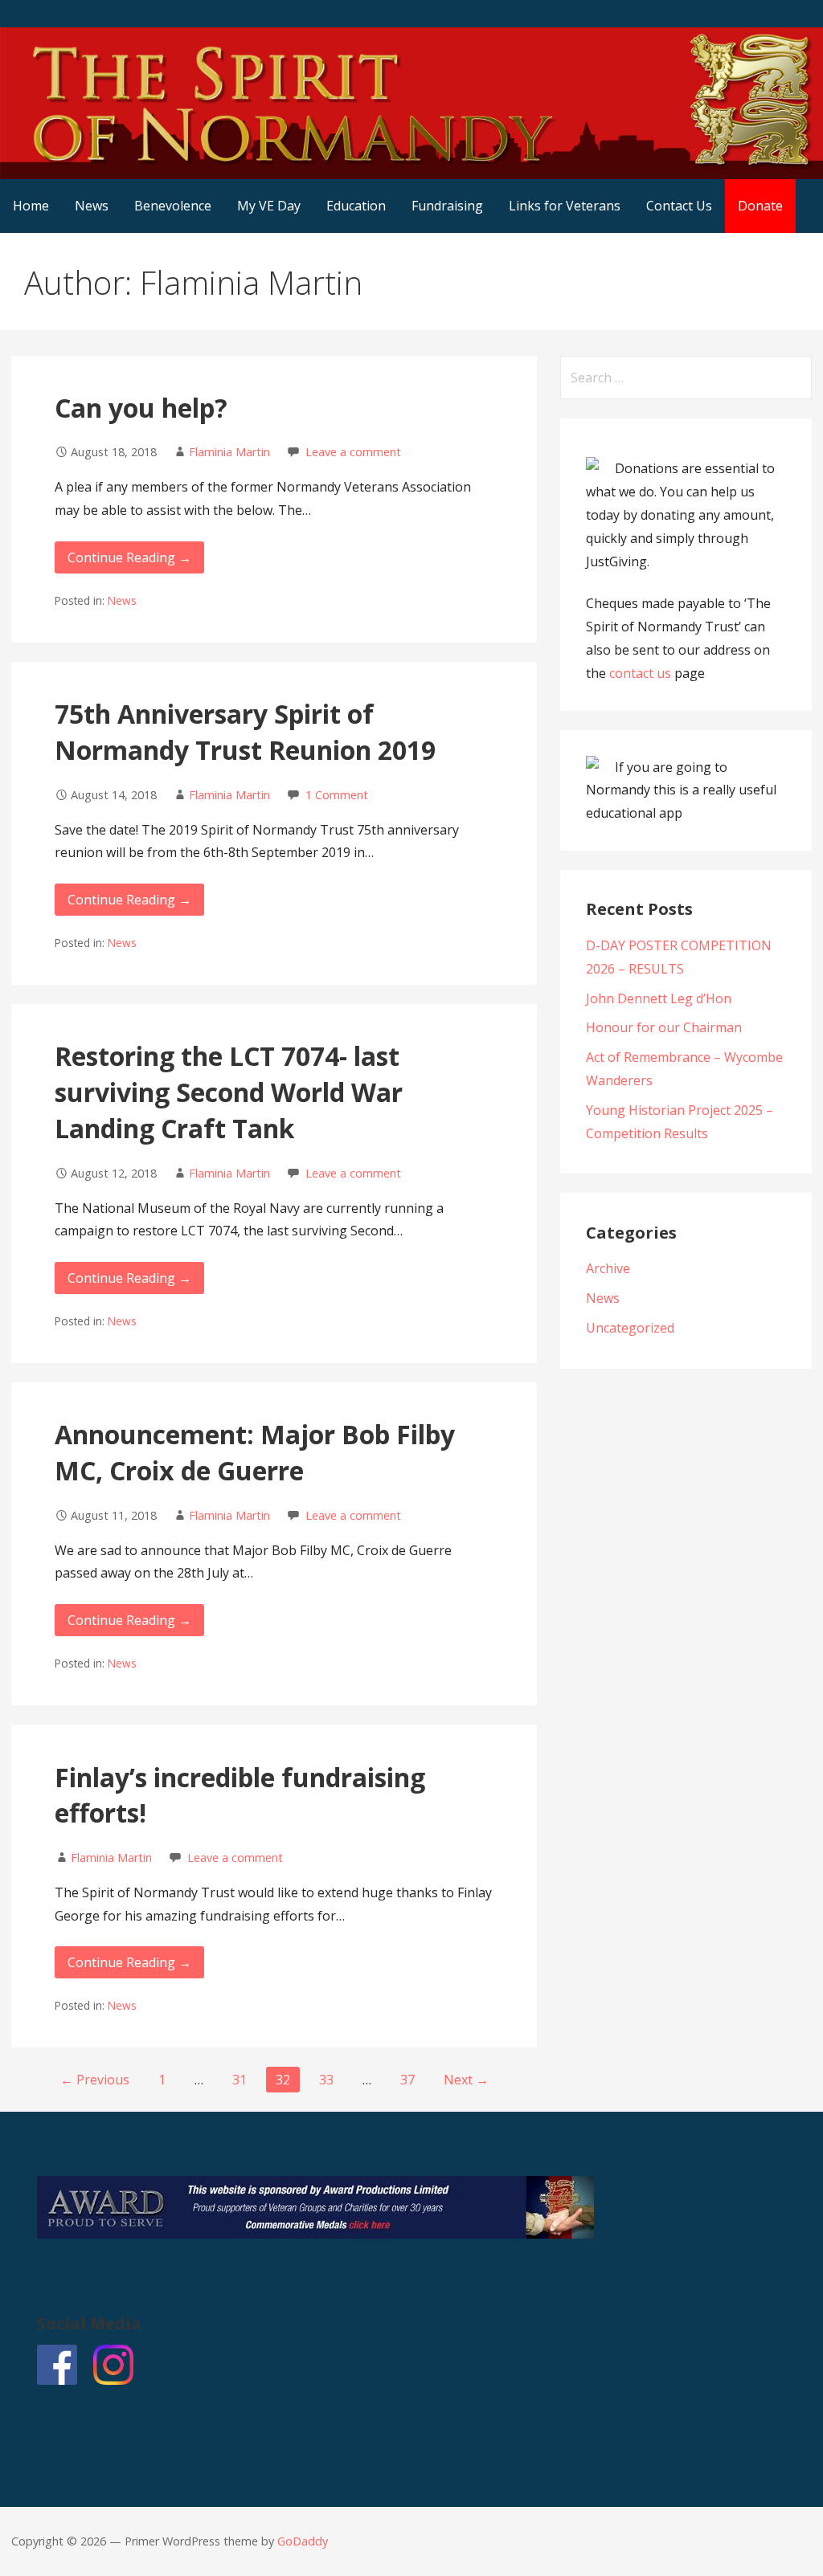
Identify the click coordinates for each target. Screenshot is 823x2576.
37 (407, 2080)
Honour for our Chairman (664, 1027)
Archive (608, 1268)
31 (240, 2080)
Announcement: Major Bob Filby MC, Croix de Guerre (255, 1452)
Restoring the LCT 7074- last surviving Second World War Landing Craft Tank (229, 1092)
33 (326, 2080)
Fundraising (447, 206)
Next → (466, 2080)
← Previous (95, 2080)
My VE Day (269, 206)
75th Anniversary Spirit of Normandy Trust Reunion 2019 (245, 732)
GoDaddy (303, 2541)
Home (31, 206)
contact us (640, 673)
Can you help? (141, 408)
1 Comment (337, 795)
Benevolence (173, 206)
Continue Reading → (129, 557)
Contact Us (679, 206)
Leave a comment (353, 452)
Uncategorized (630, 1328)
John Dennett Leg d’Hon (659, 998)
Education (356, 206)
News (92, 206)
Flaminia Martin (229, 452)
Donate (760, 206)
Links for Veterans (565, 206)
